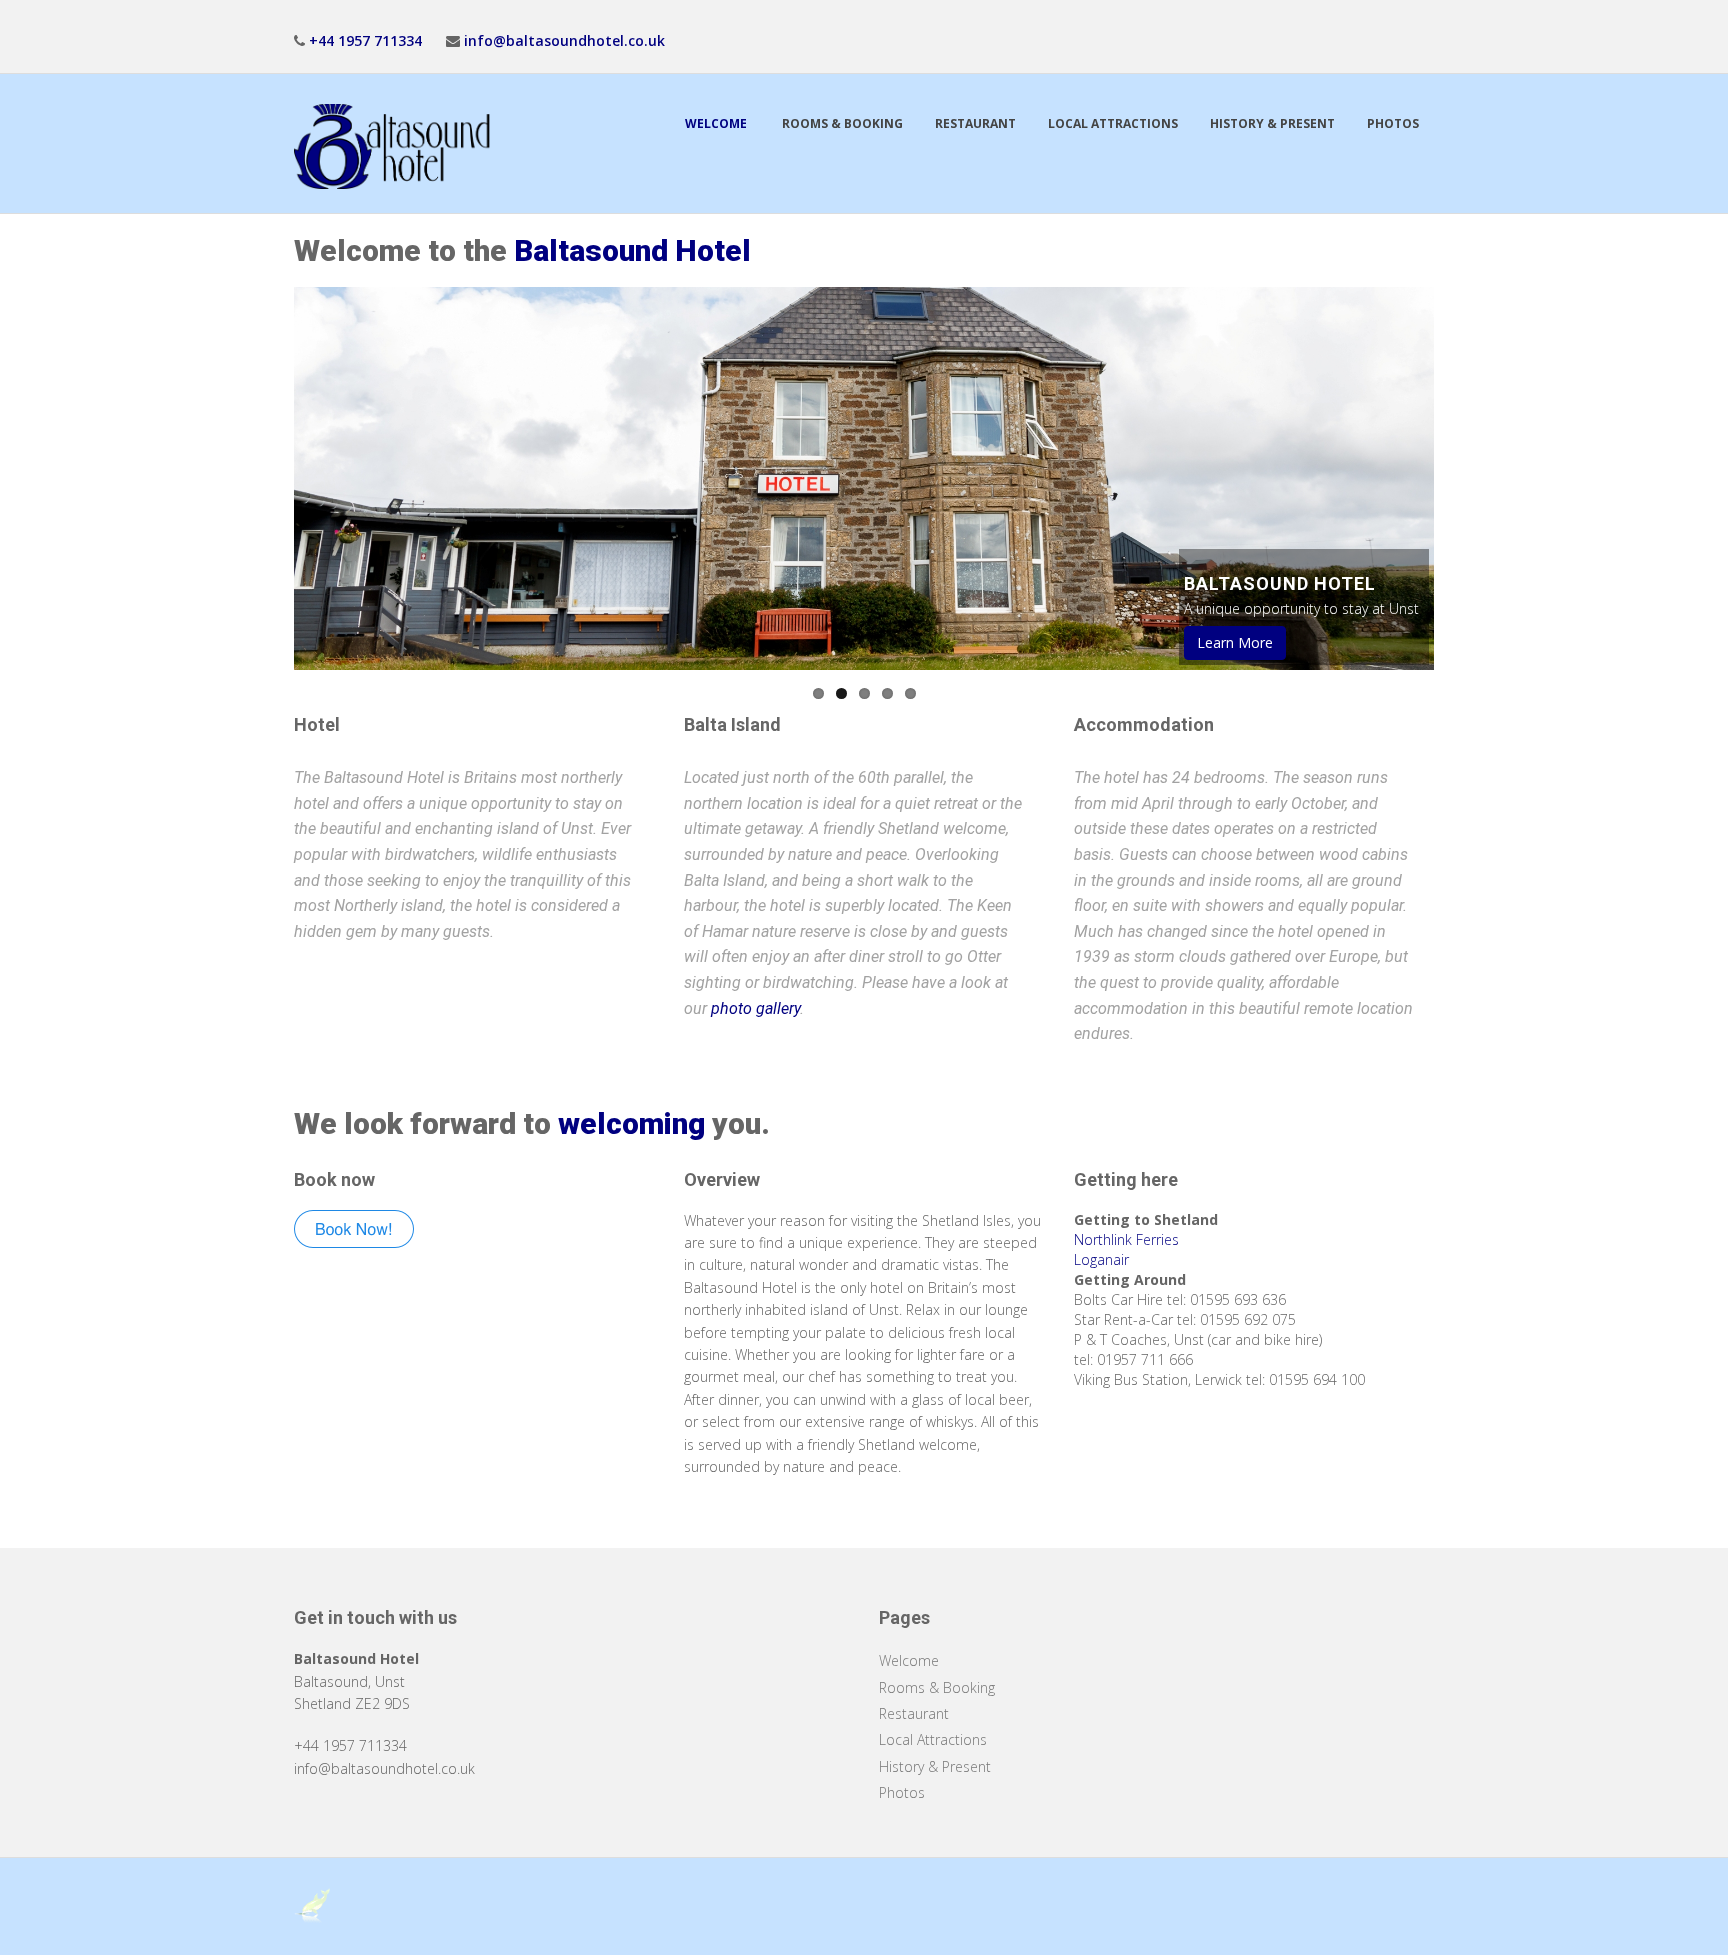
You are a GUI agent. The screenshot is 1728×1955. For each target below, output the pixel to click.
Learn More (1235, 642)
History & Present (1272, 123)
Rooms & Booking (842, 123)
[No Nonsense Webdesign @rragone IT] (314, 1904)
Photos (1393, 123)
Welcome (717, 123)
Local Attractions (1113, 123)
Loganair (1101, 1259)
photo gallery (755, 1008)
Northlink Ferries (1126, 1239)
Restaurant (975, 123)
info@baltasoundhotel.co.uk (564, 40)
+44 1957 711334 (365, 40)
